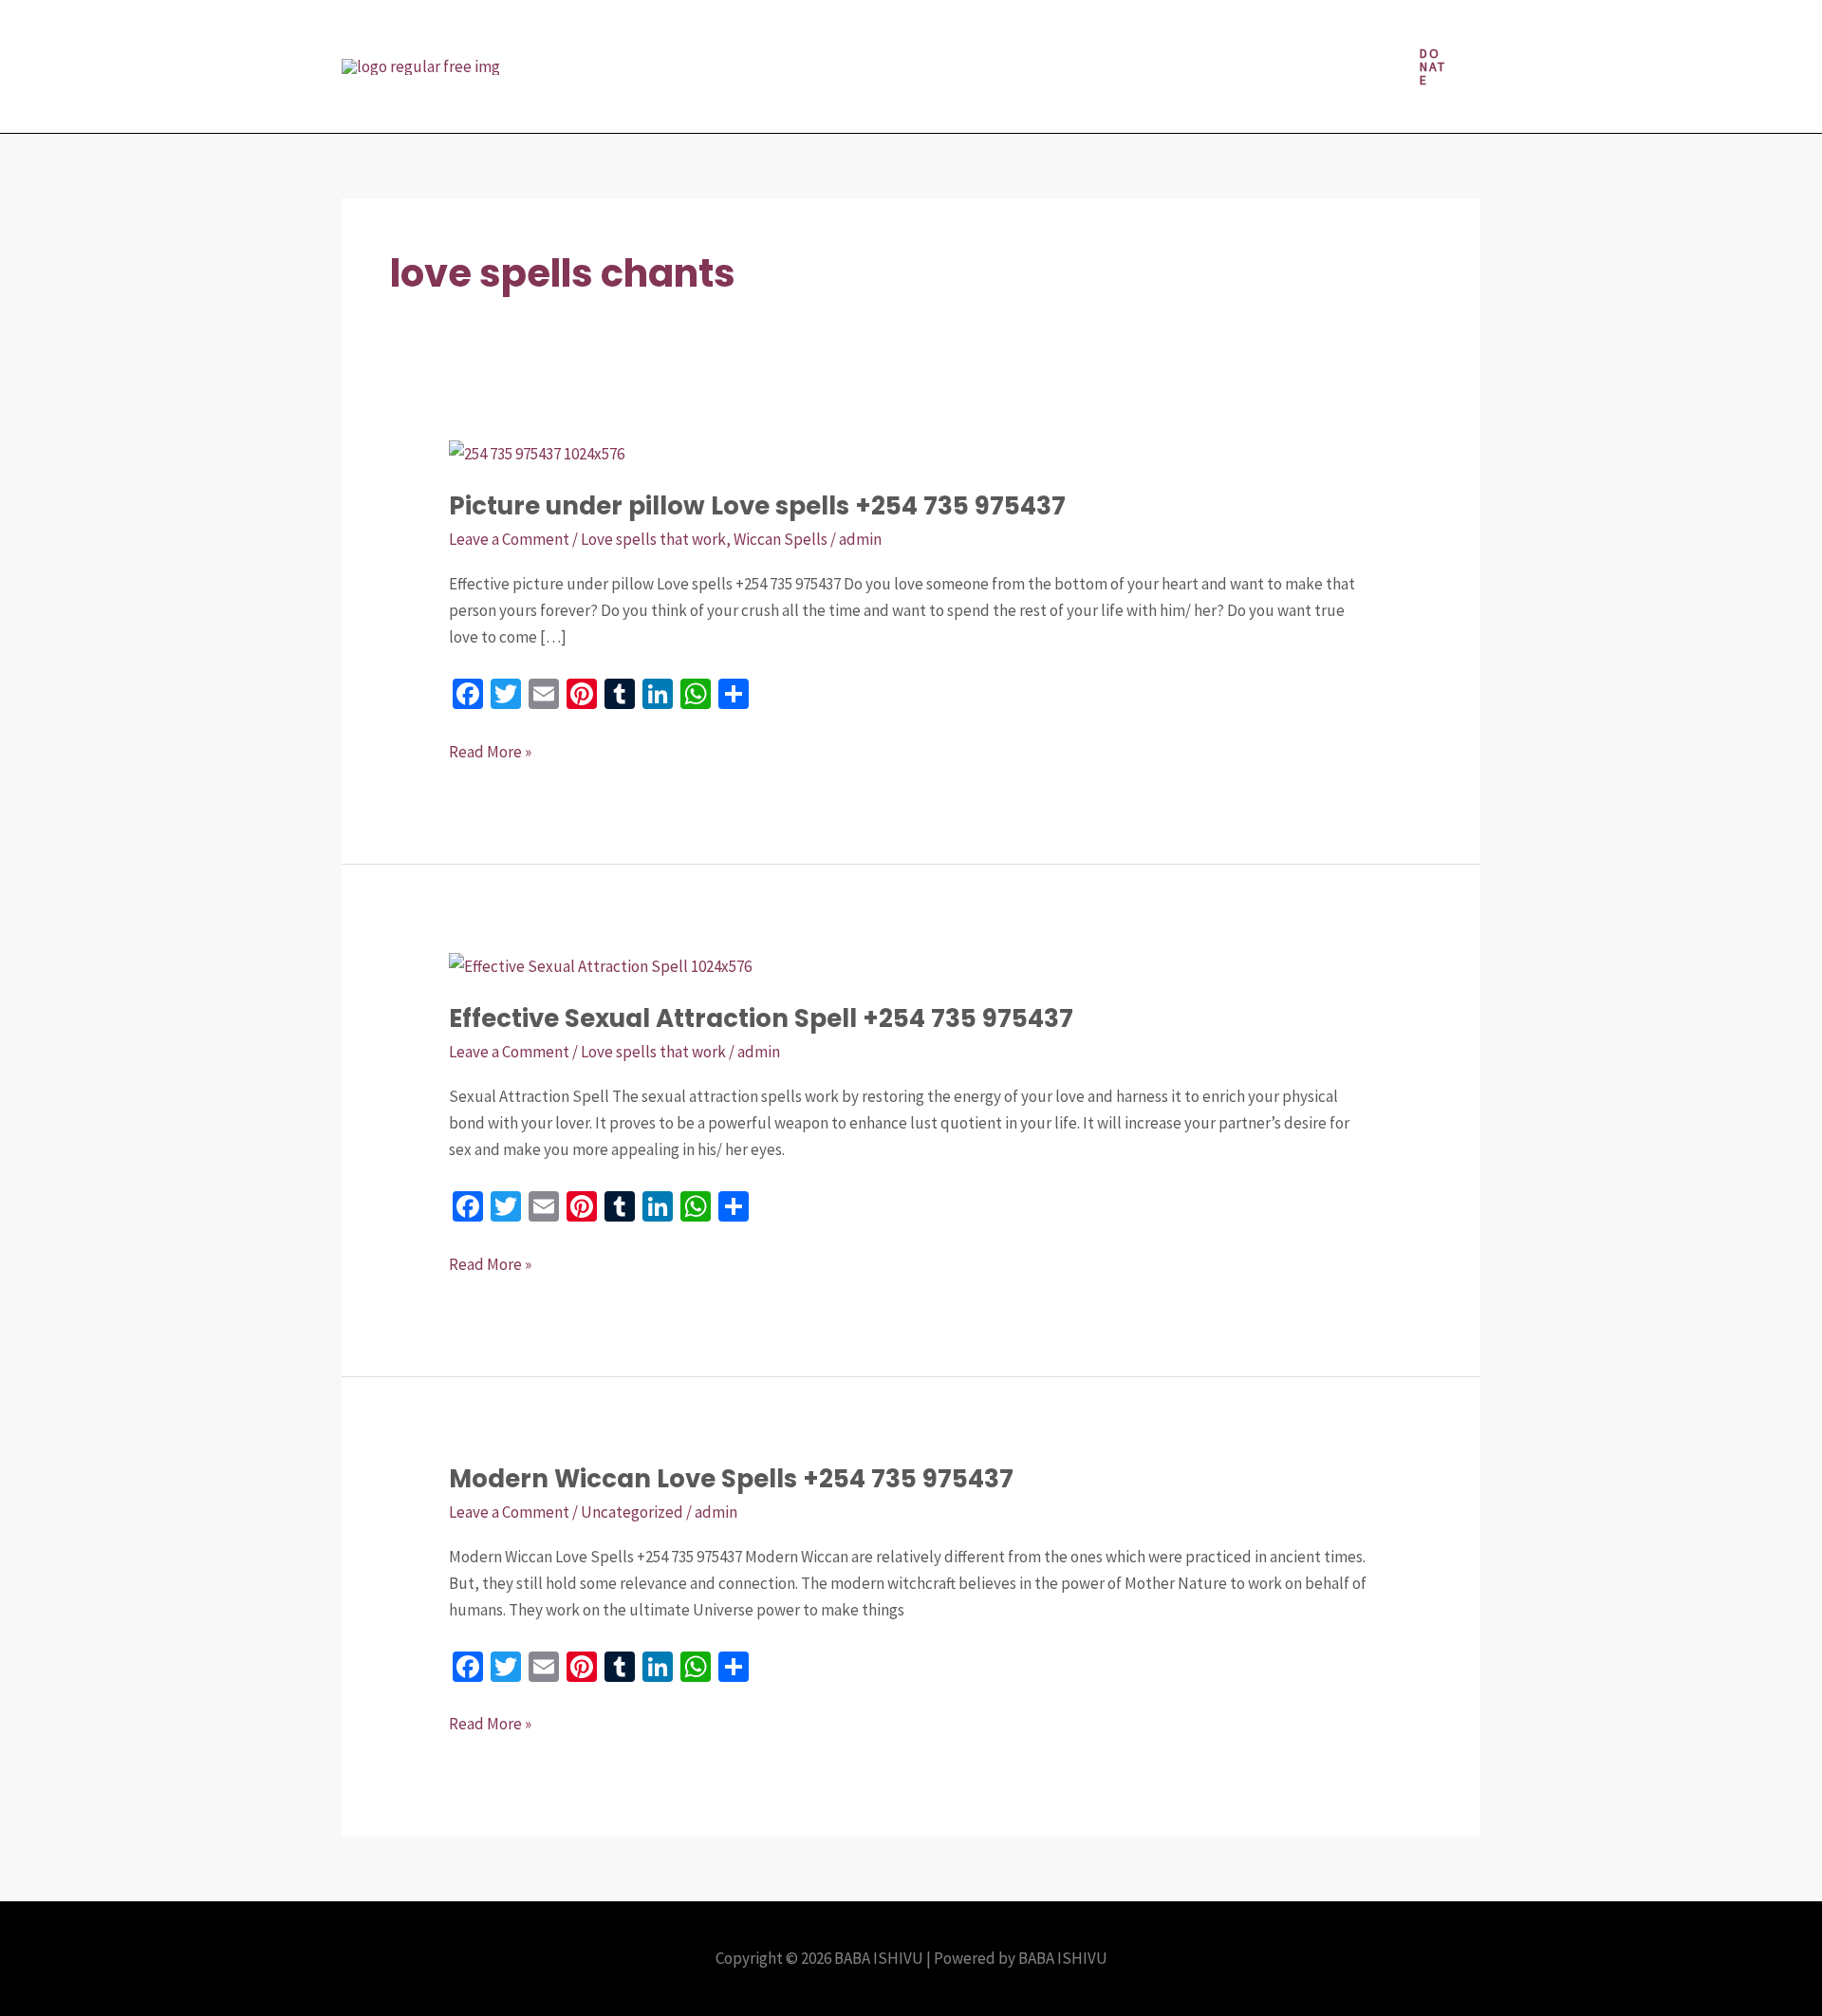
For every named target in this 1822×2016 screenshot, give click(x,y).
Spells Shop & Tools (619, 100)
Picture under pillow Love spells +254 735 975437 (757, 506)
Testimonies (761, 100)
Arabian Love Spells (618, 33)
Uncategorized (632, 1512)
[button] (1433, 66)
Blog (732, 33)
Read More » (490, 750)
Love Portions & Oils (940, 33)
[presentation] (831, 33)
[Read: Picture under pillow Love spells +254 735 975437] (537, 452)
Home (801, 33)
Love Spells (1079, 33)
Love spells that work (653, 539)
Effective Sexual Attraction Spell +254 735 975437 (761, 1018)
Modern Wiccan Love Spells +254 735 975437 (731, 1479)
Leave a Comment (509, 539)
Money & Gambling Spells (1238, 33)
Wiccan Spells (781, 539)
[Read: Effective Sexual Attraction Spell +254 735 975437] (600, 964)
